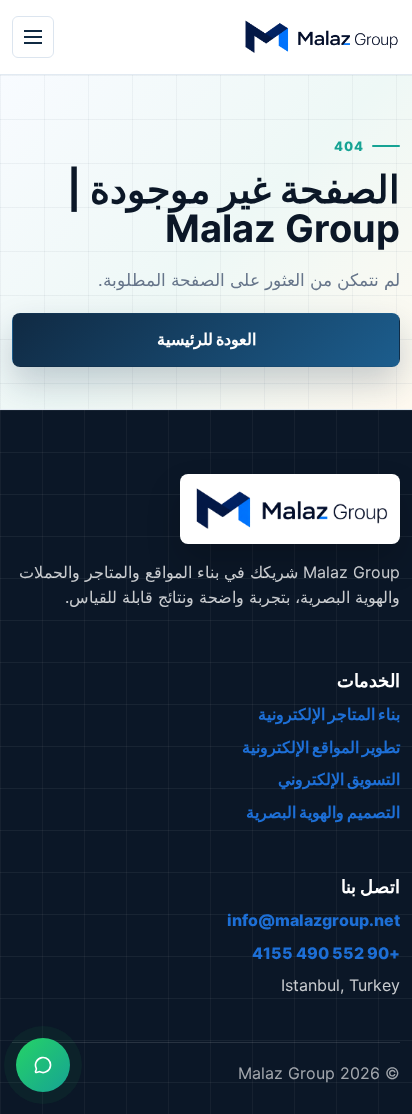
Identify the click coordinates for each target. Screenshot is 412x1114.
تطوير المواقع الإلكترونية (321, 747)
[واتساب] (43, 1065)
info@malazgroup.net (313, 920)
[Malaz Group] (320, 37)
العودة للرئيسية (206, 339)
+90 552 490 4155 (326, 953)
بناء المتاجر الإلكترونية (329, 714)
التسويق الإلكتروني (339, 779)
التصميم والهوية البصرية (323, 812)
